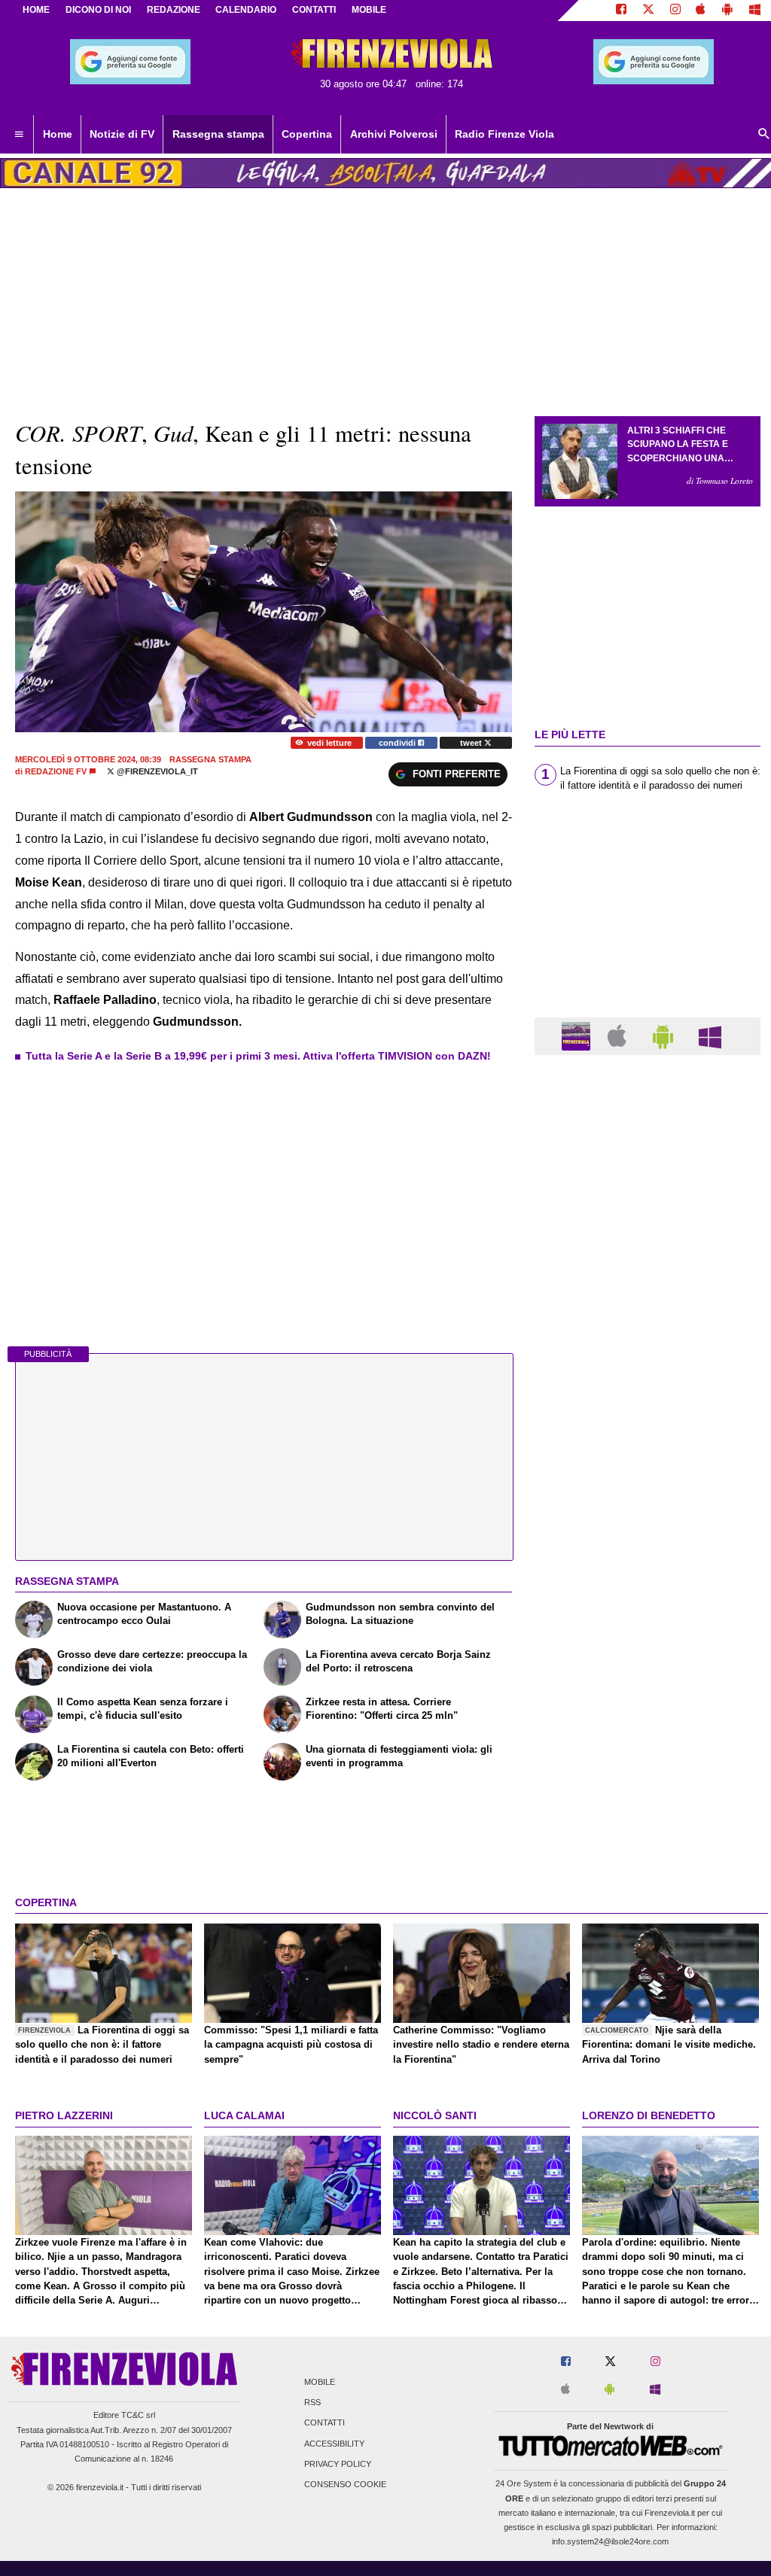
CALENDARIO (246, 10)
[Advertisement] (648, 1650)
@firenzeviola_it (156, 771)
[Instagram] (675, 11)
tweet (472, 743)
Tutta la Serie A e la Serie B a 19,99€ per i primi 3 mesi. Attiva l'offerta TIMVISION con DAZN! (258, 1056)
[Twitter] (648, 11)
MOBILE (369, 10)
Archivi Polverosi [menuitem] (394, 134)
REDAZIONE (174, 10)
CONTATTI (314, 10)
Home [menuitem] (58, 134)
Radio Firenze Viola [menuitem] (504, 134)
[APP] (578, 1035)
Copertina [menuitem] (307, 134)
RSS (312, 2403)
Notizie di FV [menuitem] (122, 134)
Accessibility (334, 2444)
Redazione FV (56, 771)
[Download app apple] (701, 11)
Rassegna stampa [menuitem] (218, 134)
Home (36, 10)
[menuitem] (19, 135)
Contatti (325, 2423)
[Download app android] (727, 11)
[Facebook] (621, 11)
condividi (398, 743)
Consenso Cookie (345, 2484)
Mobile (320, 2382)
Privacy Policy (338, 2464)
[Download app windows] (755, 11)
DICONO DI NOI (98, 10)
